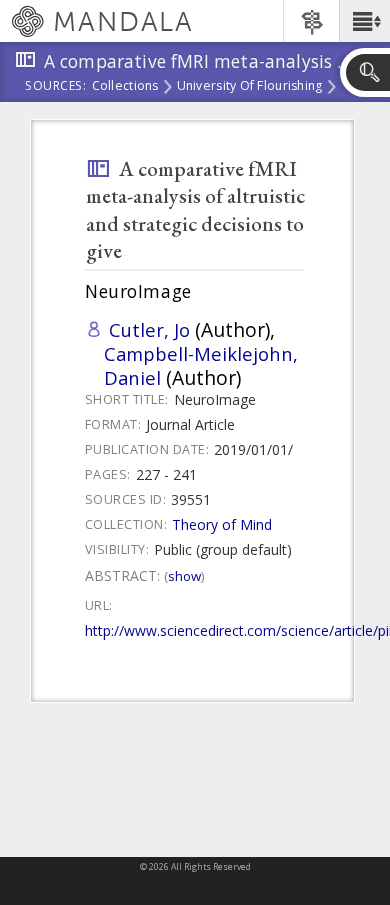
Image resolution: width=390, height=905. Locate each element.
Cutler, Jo (149, 329)
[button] (364, 21)
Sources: (56, 87)
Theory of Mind (222, 524)
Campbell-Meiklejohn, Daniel (201, 365)
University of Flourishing (250, 87)
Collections (125, 87)
